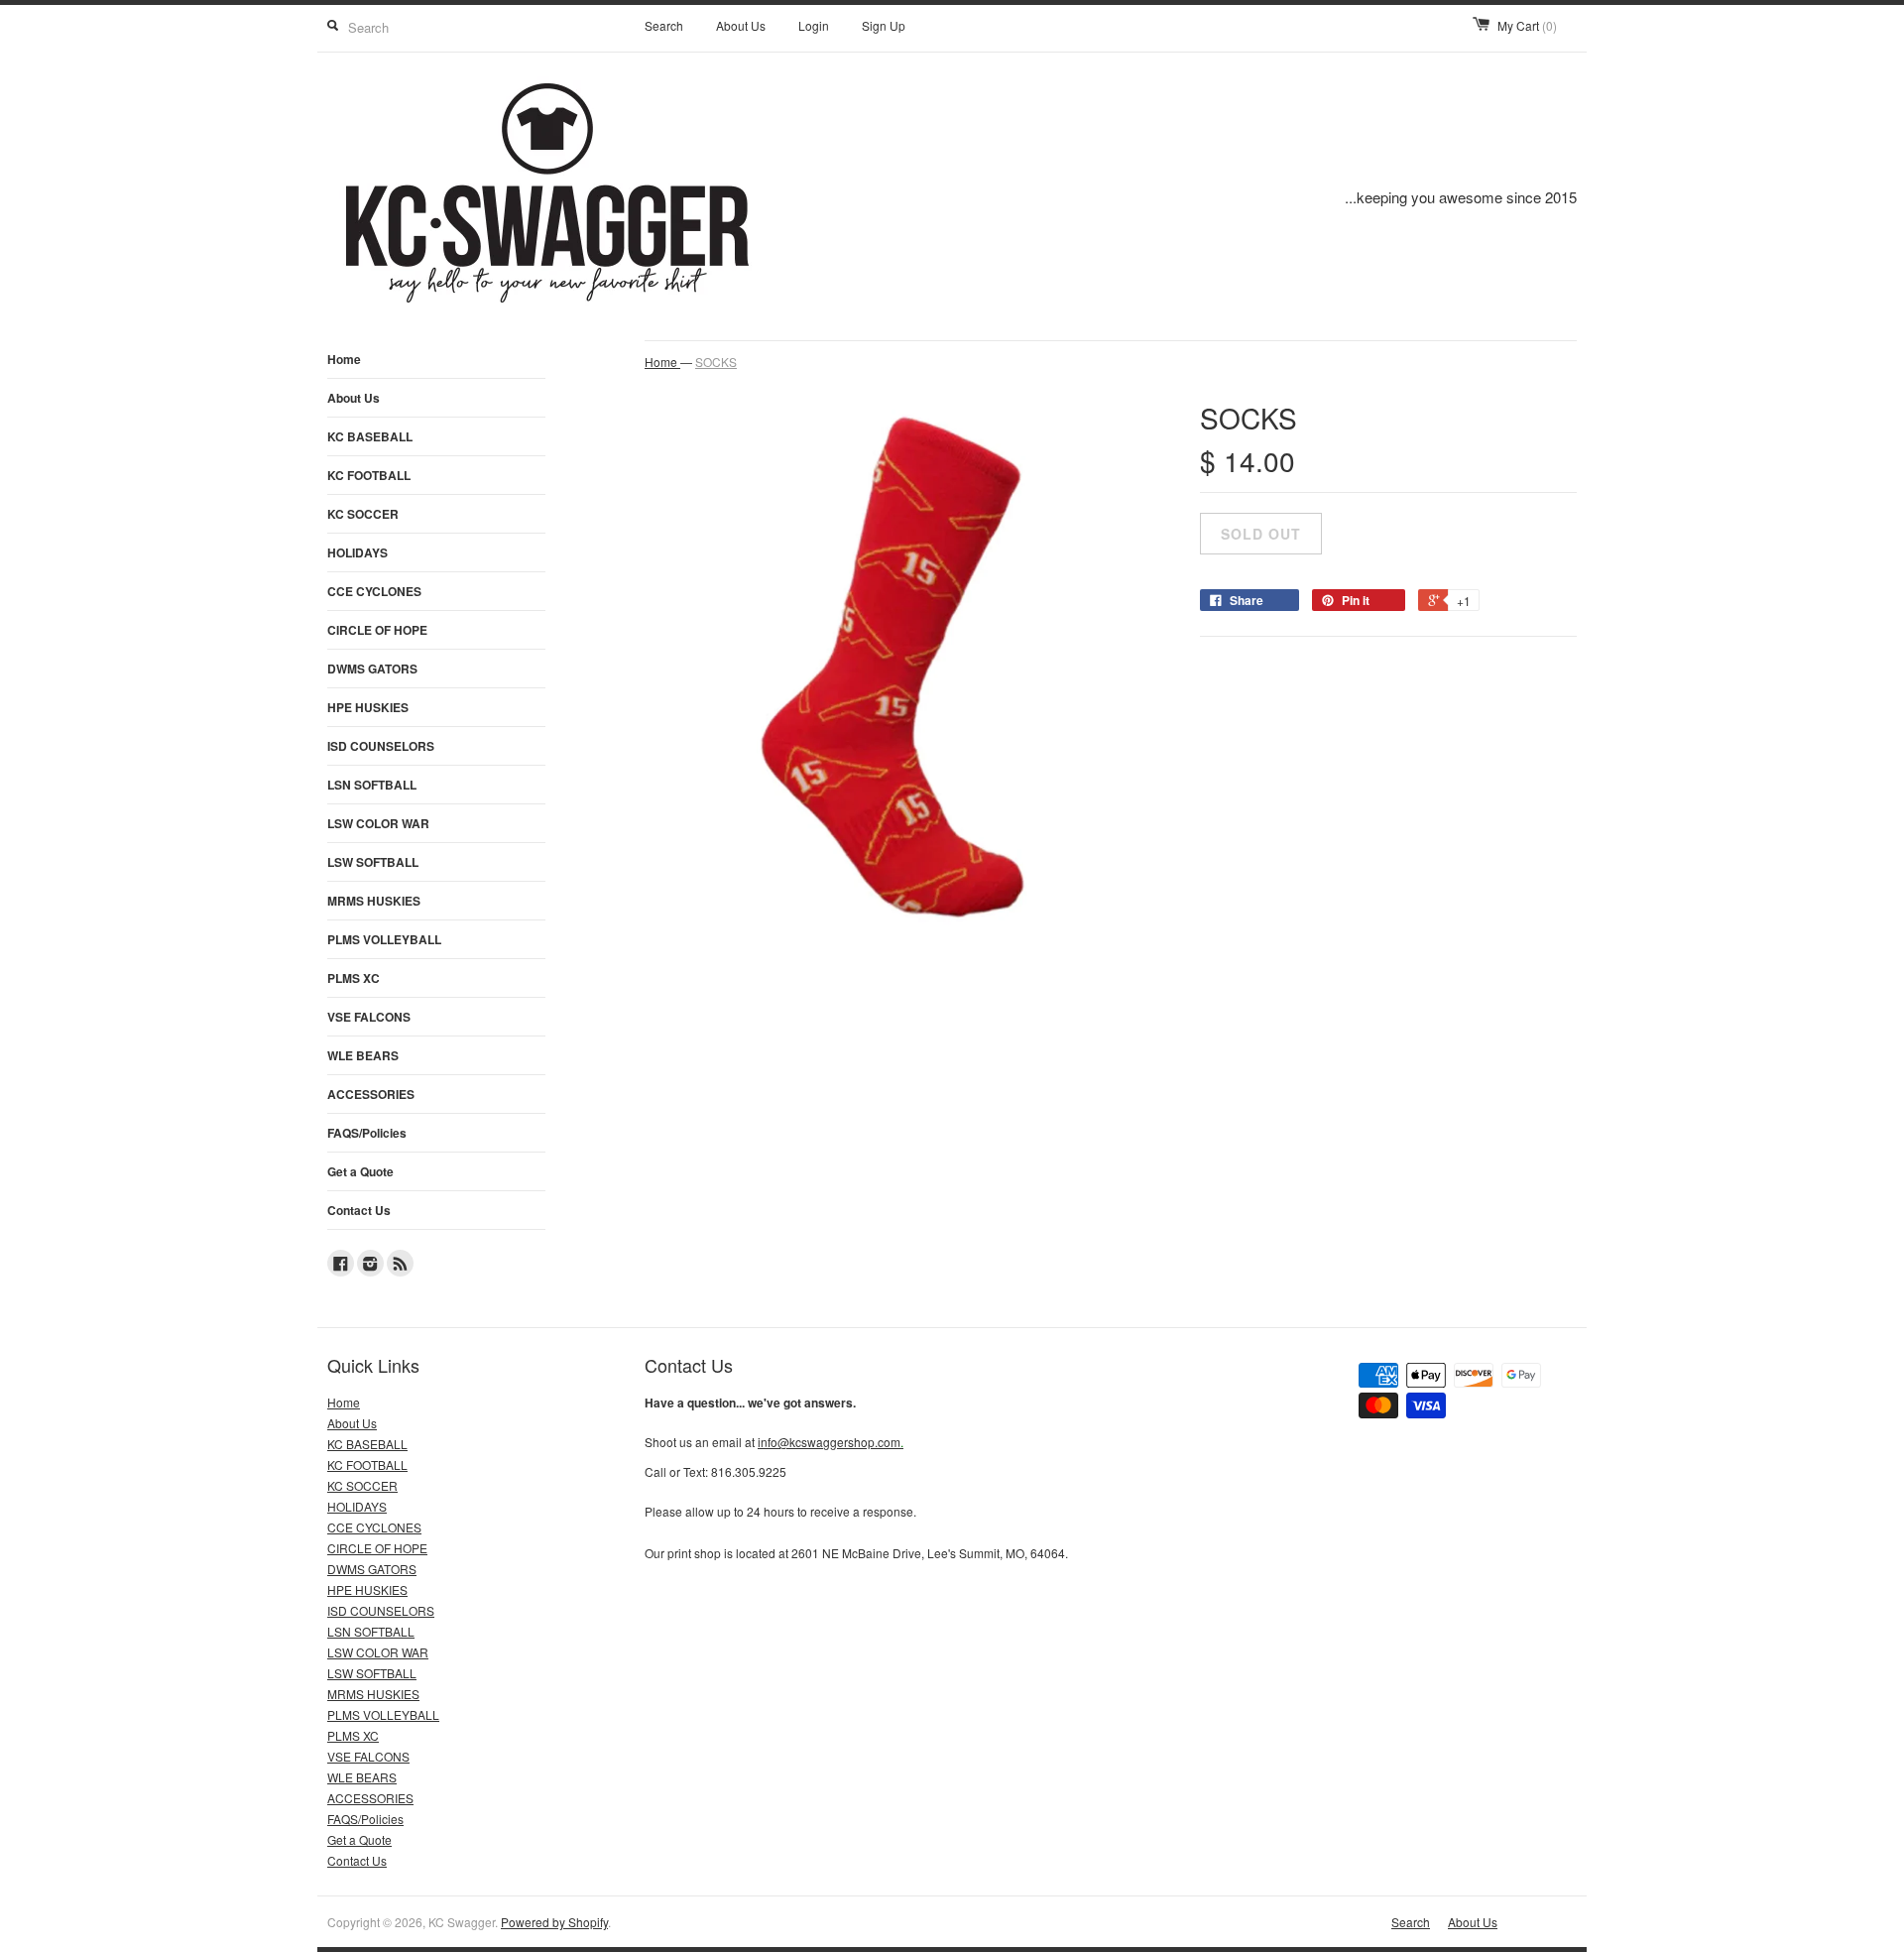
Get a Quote (360, 1171)
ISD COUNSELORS (381, 746)
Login (814, 25)
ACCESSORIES (371, 1094)
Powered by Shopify (554, 1922)
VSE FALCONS (369, 1017)
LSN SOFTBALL (372, 785)
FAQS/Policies (367, 1133)
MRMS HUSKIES (374, 901)
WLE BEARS (363, 1055)
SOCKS (716, 362)
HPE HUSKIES (368, 707)
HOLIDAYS (357, 552)
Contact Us (359, 1210)
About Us (741, 25)
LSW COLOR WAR (378, 823)
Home (344, 359)
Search (664, 25)
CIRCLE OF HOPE (377, 630)
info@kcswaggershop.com (831, 1442)
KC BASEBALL (370, 436)
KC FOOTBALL (369, 475)
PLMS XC (354, 978)
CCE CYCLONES (374, 591)
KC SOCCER (363, 514)
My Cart (1527, 25)
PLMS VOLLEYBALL (384, 939)
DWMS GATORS (372, 669)
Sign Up (884, 25)
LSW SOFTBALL (373, 862)
